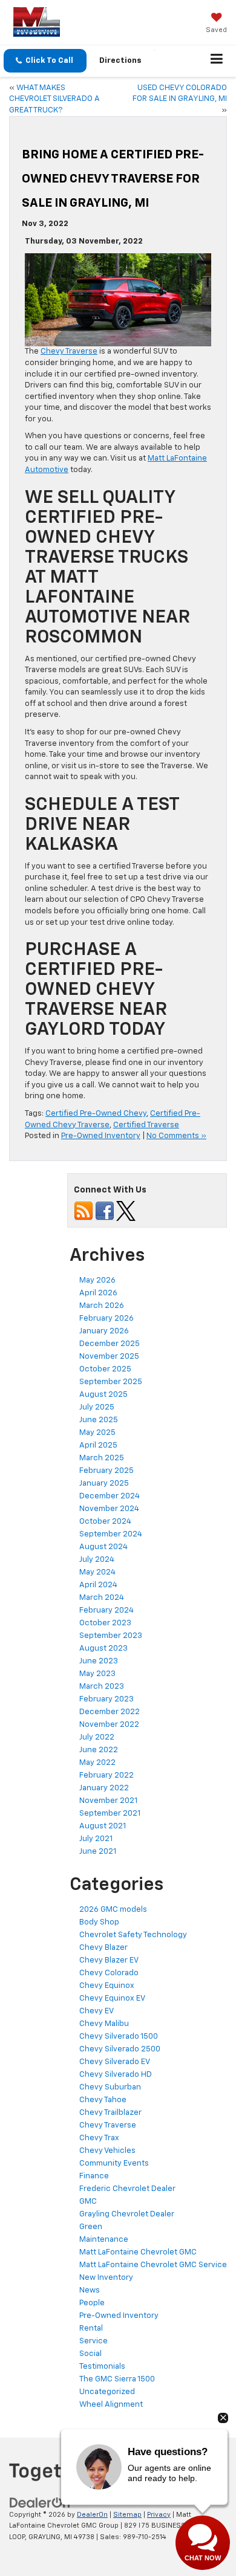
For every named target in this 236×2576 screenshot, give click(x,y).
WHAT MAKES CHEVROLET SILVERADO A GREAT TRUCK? (54, 99)
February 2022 (107, 1775)
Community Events (114, 2163)
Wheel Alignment (111, 2405)
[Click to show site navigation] (217, 61)
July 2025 (97, 1407)
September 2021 (110, 1814)
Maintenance (104, 2240)
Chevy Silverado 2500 (120, 2049)
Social (90, 2354)
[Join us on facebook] (105, 1211)
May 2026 (97, 1280)
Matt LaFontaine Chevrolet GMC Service (153, 2265)
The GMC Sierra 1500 (117, 2379)
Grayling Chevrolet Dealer (127, 2214)
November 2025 (109, 1357)
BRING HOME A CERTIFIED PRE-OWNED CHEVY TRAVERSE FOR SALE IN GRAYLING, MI (113, 179)
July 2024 (97, 1560)
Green (91, 2227)
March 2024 (102, 1598)
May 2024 (97, 1572)
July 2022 (97, 1737)
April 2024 (98, 1585)
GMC (88, 2202)
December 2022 (110, 1712)
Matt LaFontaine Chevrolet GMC (138, 2252)
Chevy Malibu (104, 2024)
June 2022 (99, 1750)
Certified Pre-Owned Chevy (96, 1114)
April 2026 (98, 1293)
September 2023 (111, 1636)
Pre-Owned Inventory (101, 1136)
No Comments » (176, 1136)
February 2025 (107, 1471)
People (92, 2303)
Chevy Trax (99, 2138)
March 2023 (102, 1687)
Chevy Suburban (110, 2087)
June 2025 (99, 1420)
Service (93, 2341)
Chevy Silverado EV (115, 2062)
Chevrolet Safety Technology (133, 1935)
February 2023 (107, 1699)
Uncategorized (107, 2392)
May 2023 (97, 1674)
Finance (94, 2176)
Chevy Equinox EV (112, 1998)
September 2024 (111, 1534)
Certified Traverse (146, 1125)
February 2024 (107, 1610)
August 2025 (103, 1395)
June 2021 (98, 1852)
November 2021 (108, 1801)
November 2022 (109, 1725)
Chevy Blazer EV (109, 1960)
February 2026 (107, 1319)
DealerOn (92, 2515)
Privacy (159, 2515)
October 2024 (105, 1522)
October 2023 (105, 1623)
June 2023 (99, 1661)
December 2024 (110, 1496)
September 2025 (111, 1382)
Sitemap (127, 2515)
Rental (91, 2328)
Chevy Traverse (69, 351)
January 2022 (104, 1788)
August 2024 (103, 1547)
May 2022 (97, 1763)
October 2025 (105, 1369)
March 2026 (102, 1306)
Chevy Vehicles (107, 2151)
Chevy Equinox (107, 1986)
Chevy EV (97, 2011)
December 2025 (110, 1344)
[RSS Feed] (84, 1211)
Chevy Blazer (103, 1948)
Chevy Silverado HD (116, 2075)
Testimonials (102, 2367)
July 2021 (96, 1839)
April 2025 (98, 1445)
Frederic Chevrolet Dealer (127, 2189)
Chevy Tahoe (103, 2100)
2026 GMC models (113, 1910)
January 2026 (104, 1331)
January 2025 (104, 1484)
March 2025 (102, 1458)
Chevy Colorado (109, 1973)
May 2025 (97, 1433)
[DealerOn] (40, 2503)
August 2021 (103, 1826)
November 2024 (109, 1509)
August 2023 (103, 1649)
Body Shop (99, 1922)
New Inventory (106, 2278)
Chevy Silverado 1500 (119, 2037)
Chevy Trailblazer (110, 2113)
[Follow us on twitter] (126, 1211)
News (90, 2290)
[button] (45, 61)
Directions (120, 61)
